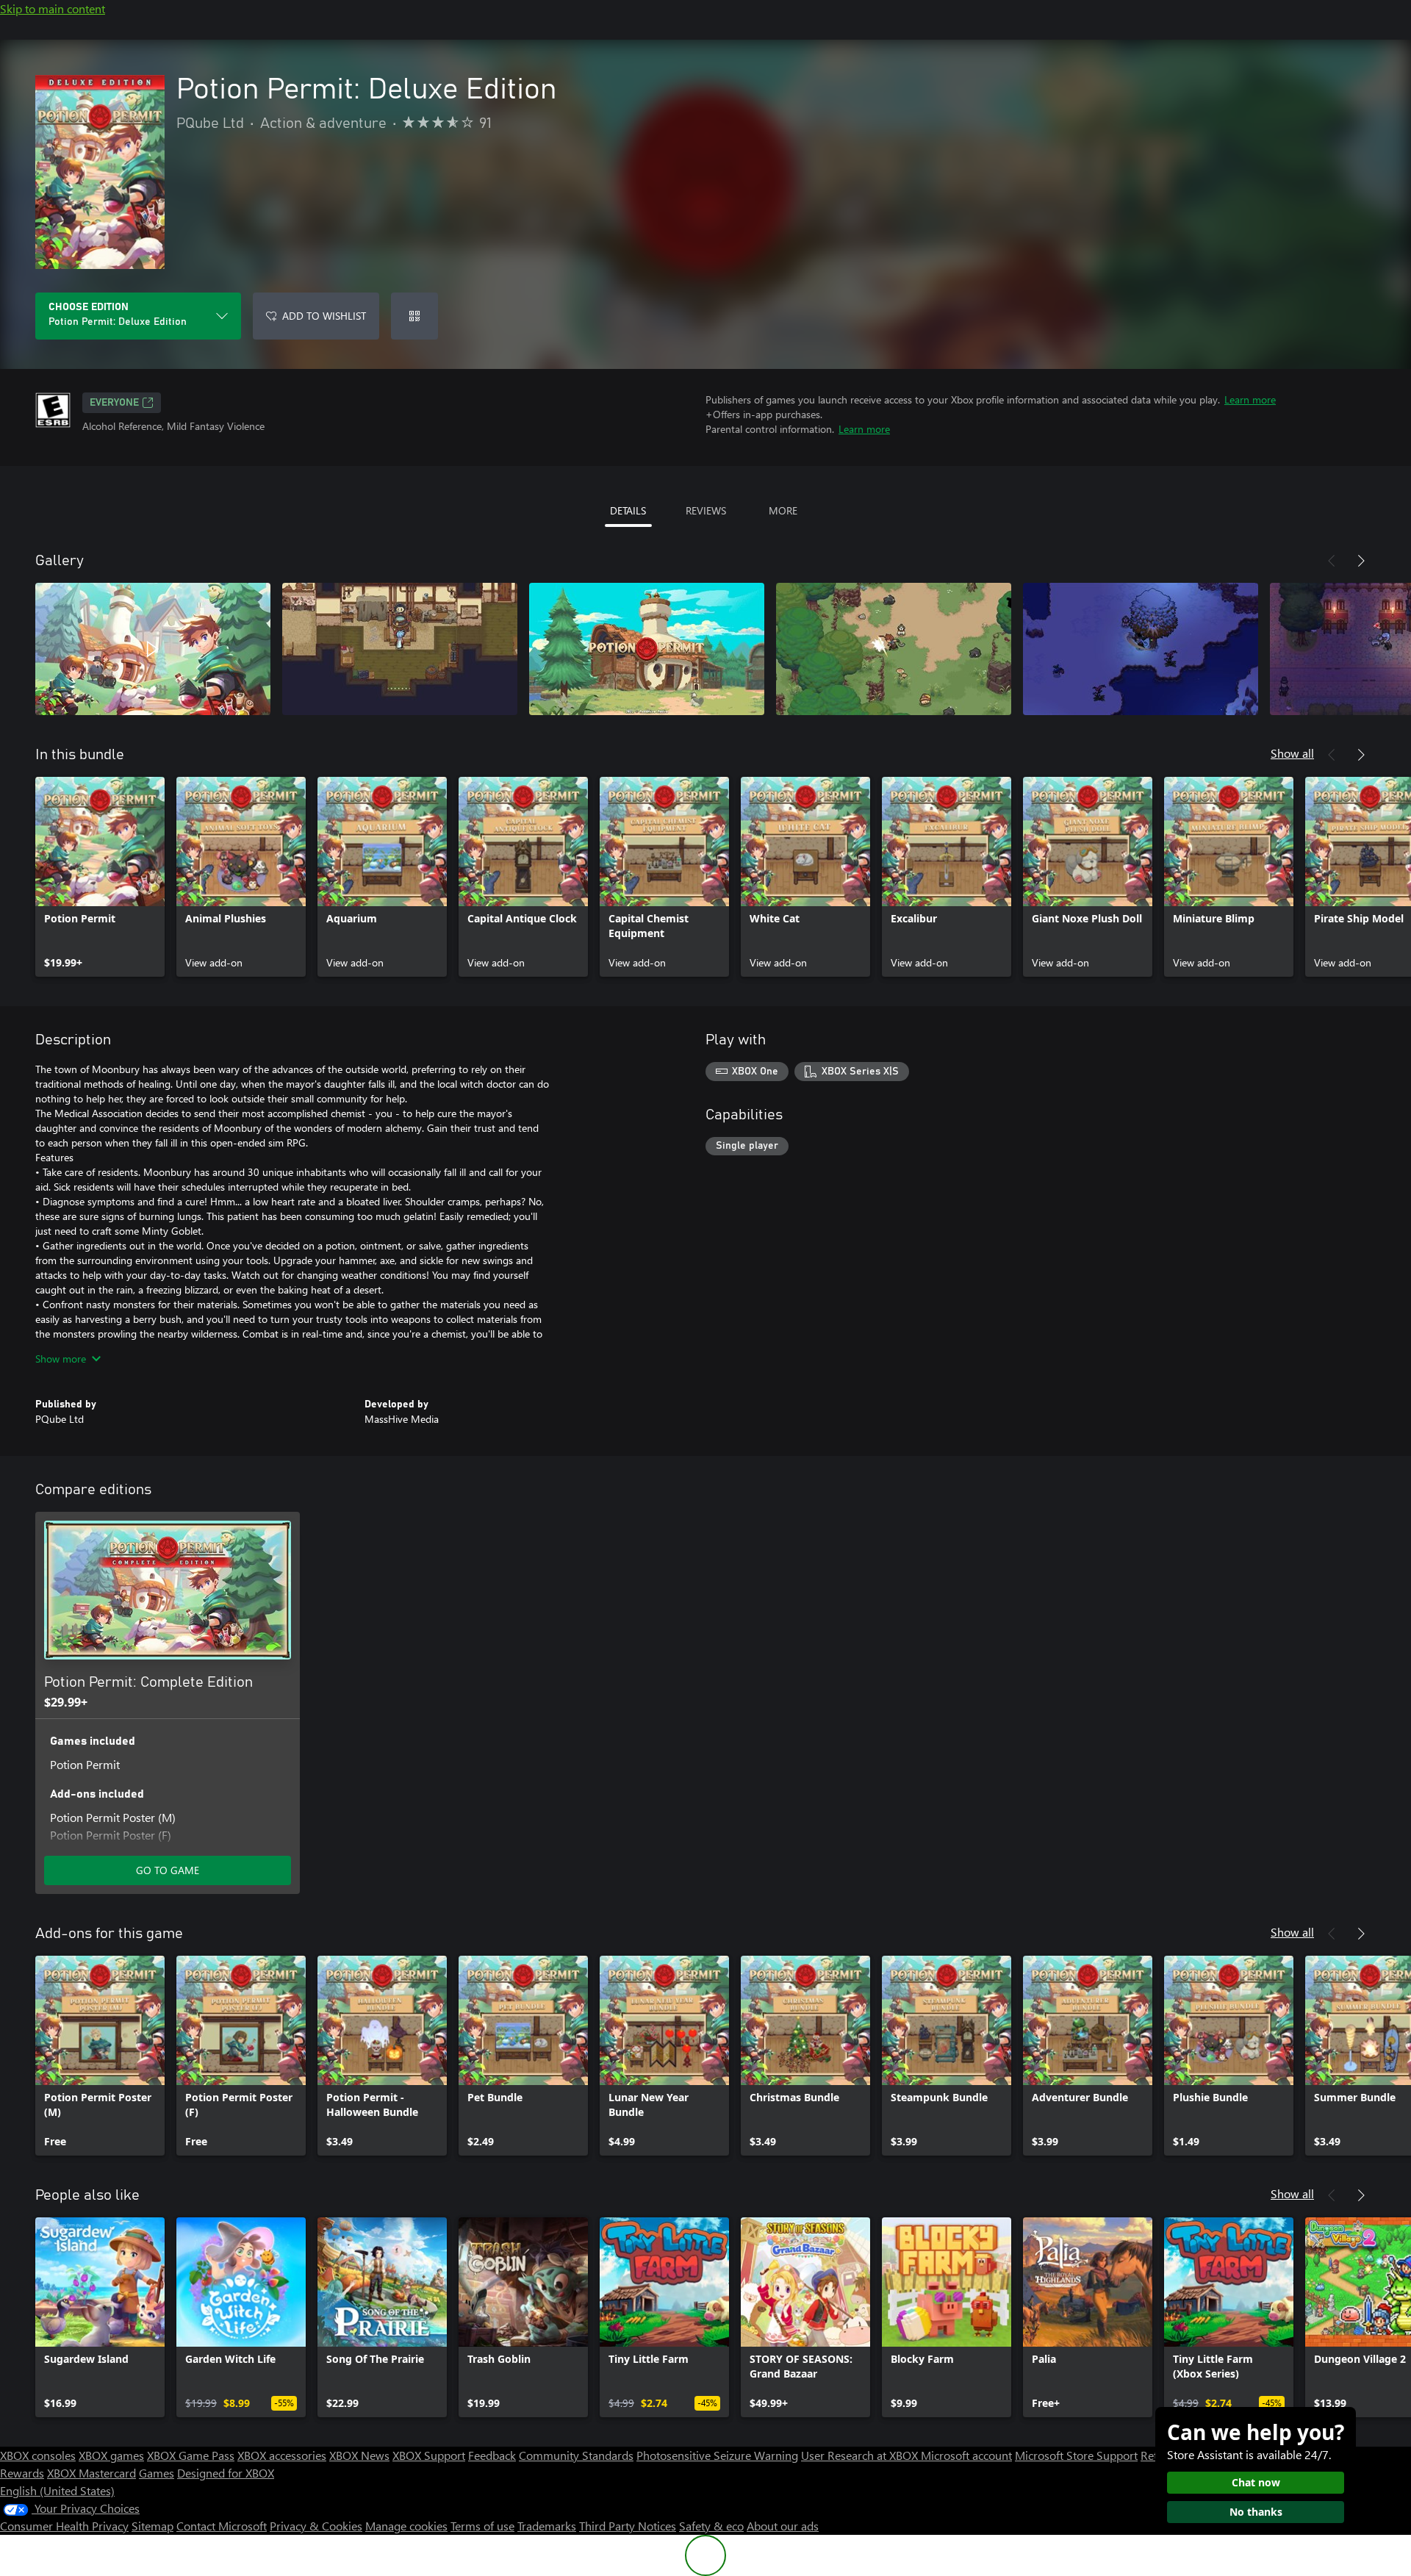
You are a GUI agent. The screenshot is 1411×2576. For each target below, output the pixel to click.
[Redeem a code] (414, 316)
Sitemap (152, 2526)
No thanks (1256, 2512)
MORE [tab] (783, 510)
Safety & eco (711, 2526)
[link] (100, 877)
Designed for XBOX (226, 2473)
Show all (1292, 753)
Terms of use (482, 2526)
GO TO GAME (168, 1870)
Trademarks (547, 2526)
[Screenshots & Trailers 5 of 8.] (1141, 649)
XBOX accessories (282, 2455)
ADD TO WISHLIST (324, 316)
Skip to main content (53, 8)
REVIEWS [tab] (706, 510)
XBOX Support (429, 2455)
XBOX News (359, 2455)
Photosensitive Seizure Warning (717, 2455)
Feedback (492, 2455)
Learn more (1250, 399)
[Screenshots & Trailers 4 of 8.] (894, 649)
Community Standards (576, 2455)
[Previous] (1332, 561)
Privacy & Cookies (316, 2526)
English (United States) (57, 2490)
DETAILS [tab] (628, 510)
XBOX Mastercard (91, 2473)
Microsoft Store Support (1076, 2455)
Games (157, 2473)
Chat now (1256, 2482)
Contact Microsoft (222, 2526)
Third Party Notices (628, 2526)
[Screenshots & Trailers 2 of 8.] (400, 649)
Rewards (22, 2473)
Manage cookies (406, 2526)
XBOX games (111, 2455)
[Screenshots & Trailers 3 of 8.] (647, 649)
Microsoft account (966, 2455)
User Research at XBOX (861, 2455)
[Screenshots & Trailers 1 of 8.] (153, 649)
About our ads (783, 2526)
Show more (61, 1359)
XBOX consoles (38, 2455)
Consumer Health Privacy (64, 2526)
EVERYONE (114, 403)
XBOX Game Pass (191, 2455)
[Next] (1361, 561)
